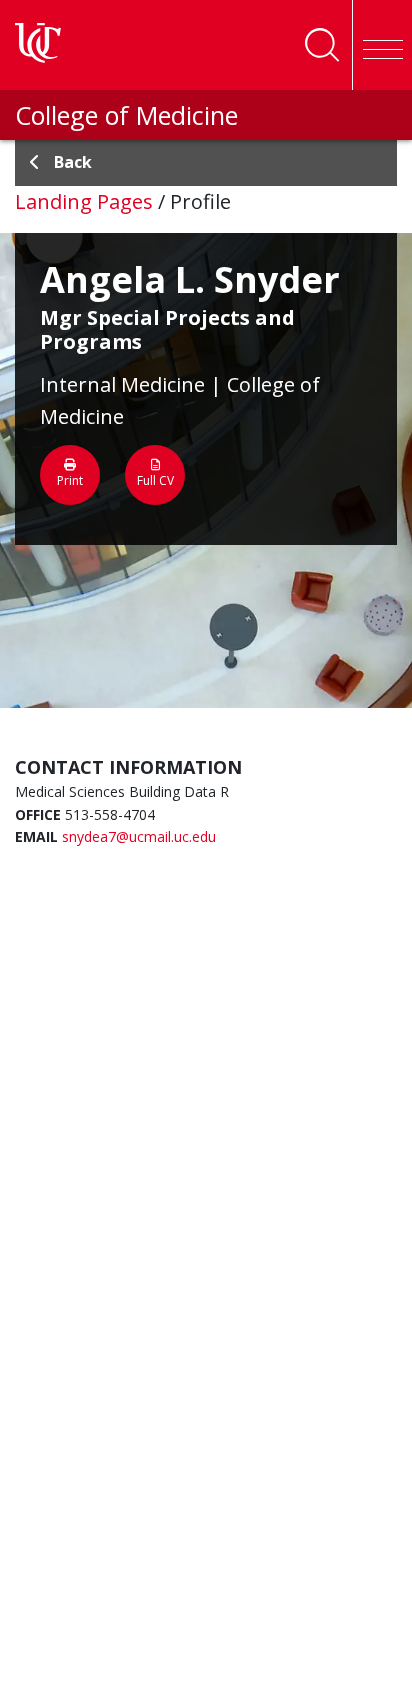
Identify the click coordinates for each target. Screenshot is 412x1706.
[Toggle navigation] (382, 45)
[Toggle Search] (322, 45)
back (73, 162)
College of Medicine (126, 115)
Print (70, 480)
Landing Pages (84, 201)
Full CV (155, 480)
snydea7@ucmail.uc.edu (139, 836)
